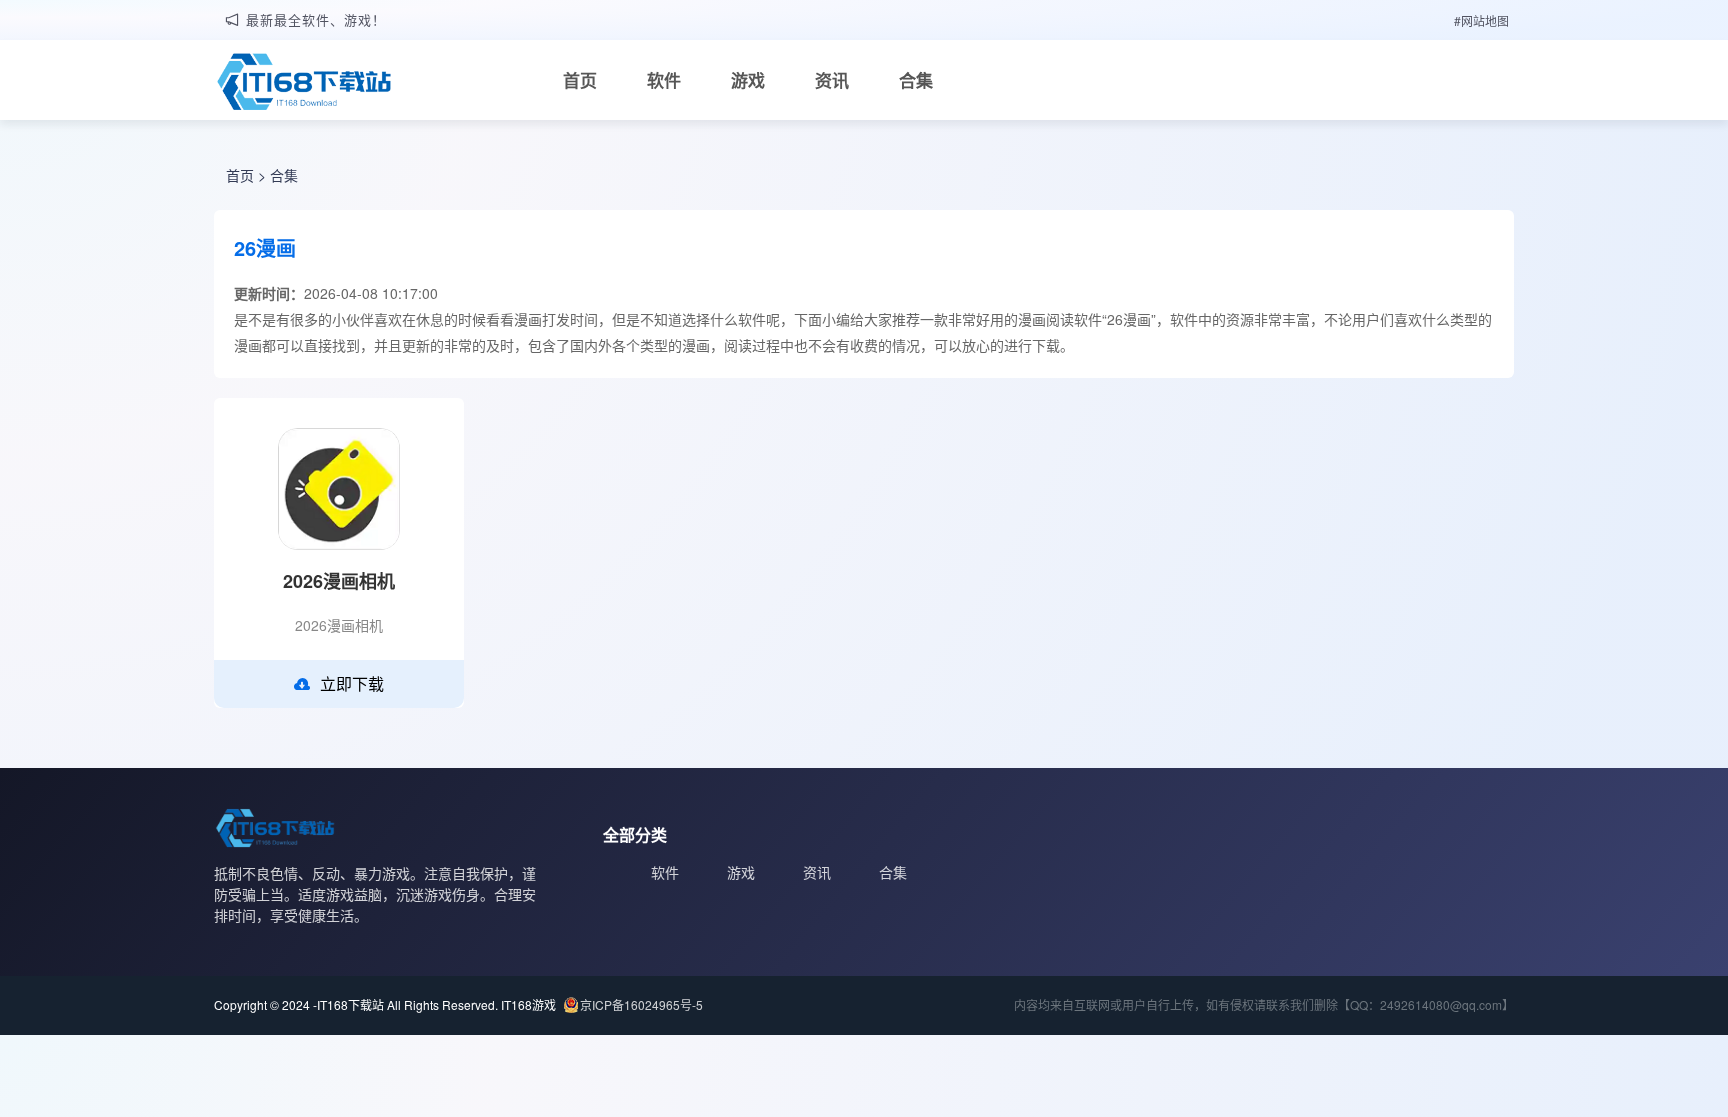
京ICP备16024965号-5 (641, 1004)
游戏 (748, 80)
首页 (580, 80)
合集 (916, 80)
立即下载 (352, 683)
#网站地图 (1481, 20)
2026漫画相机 (339, 581)
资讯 (832, 80)
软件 (664, 80)
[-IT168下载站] (304, 84)
